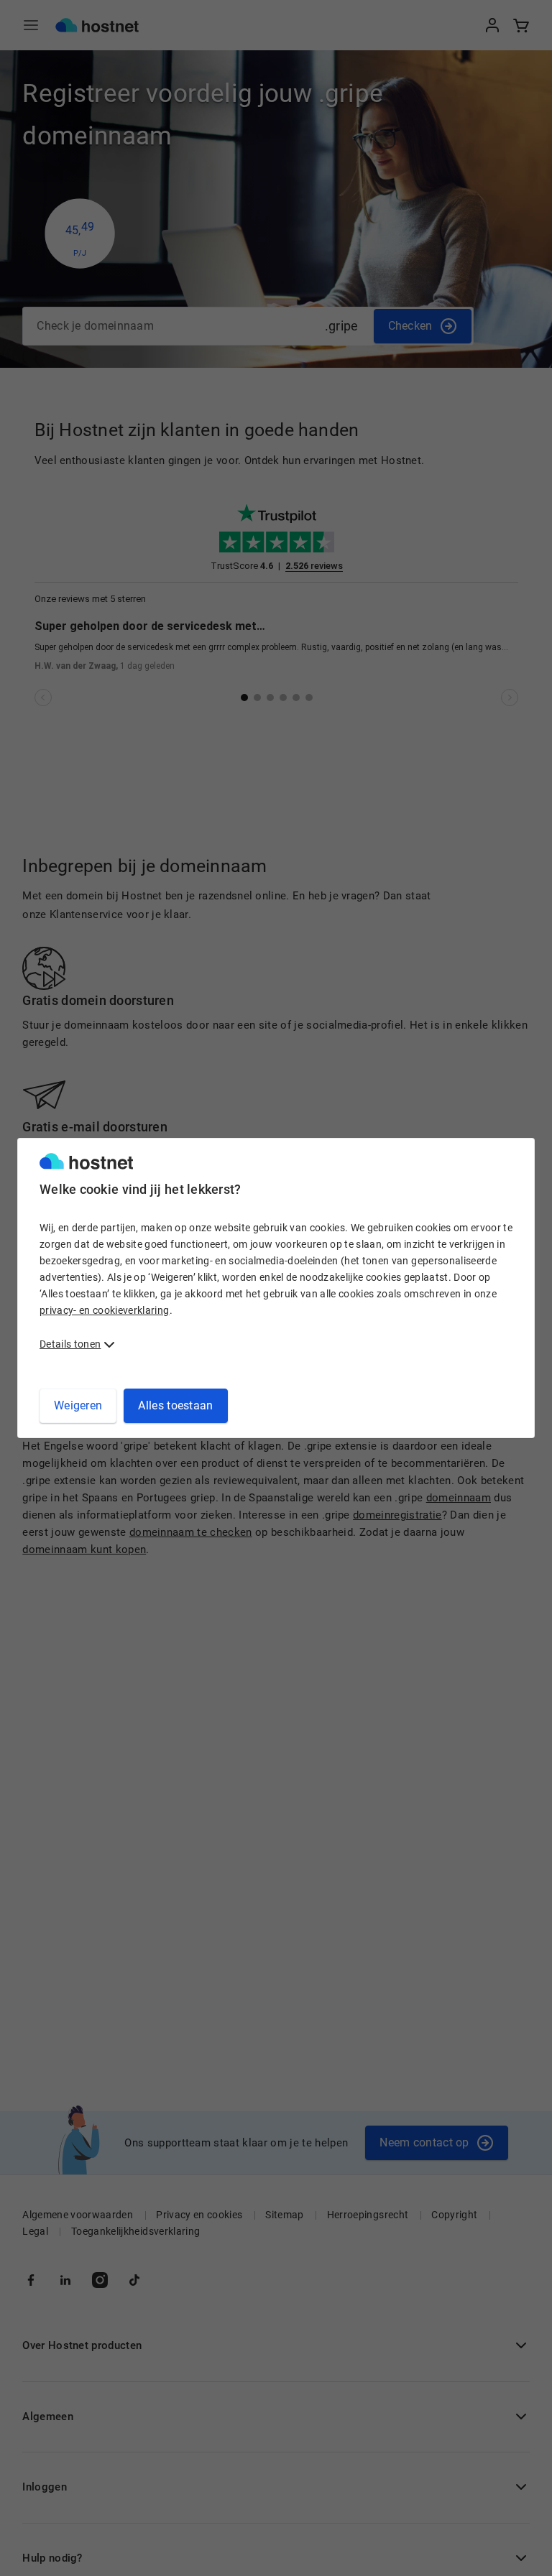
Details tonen (70, 1344)
